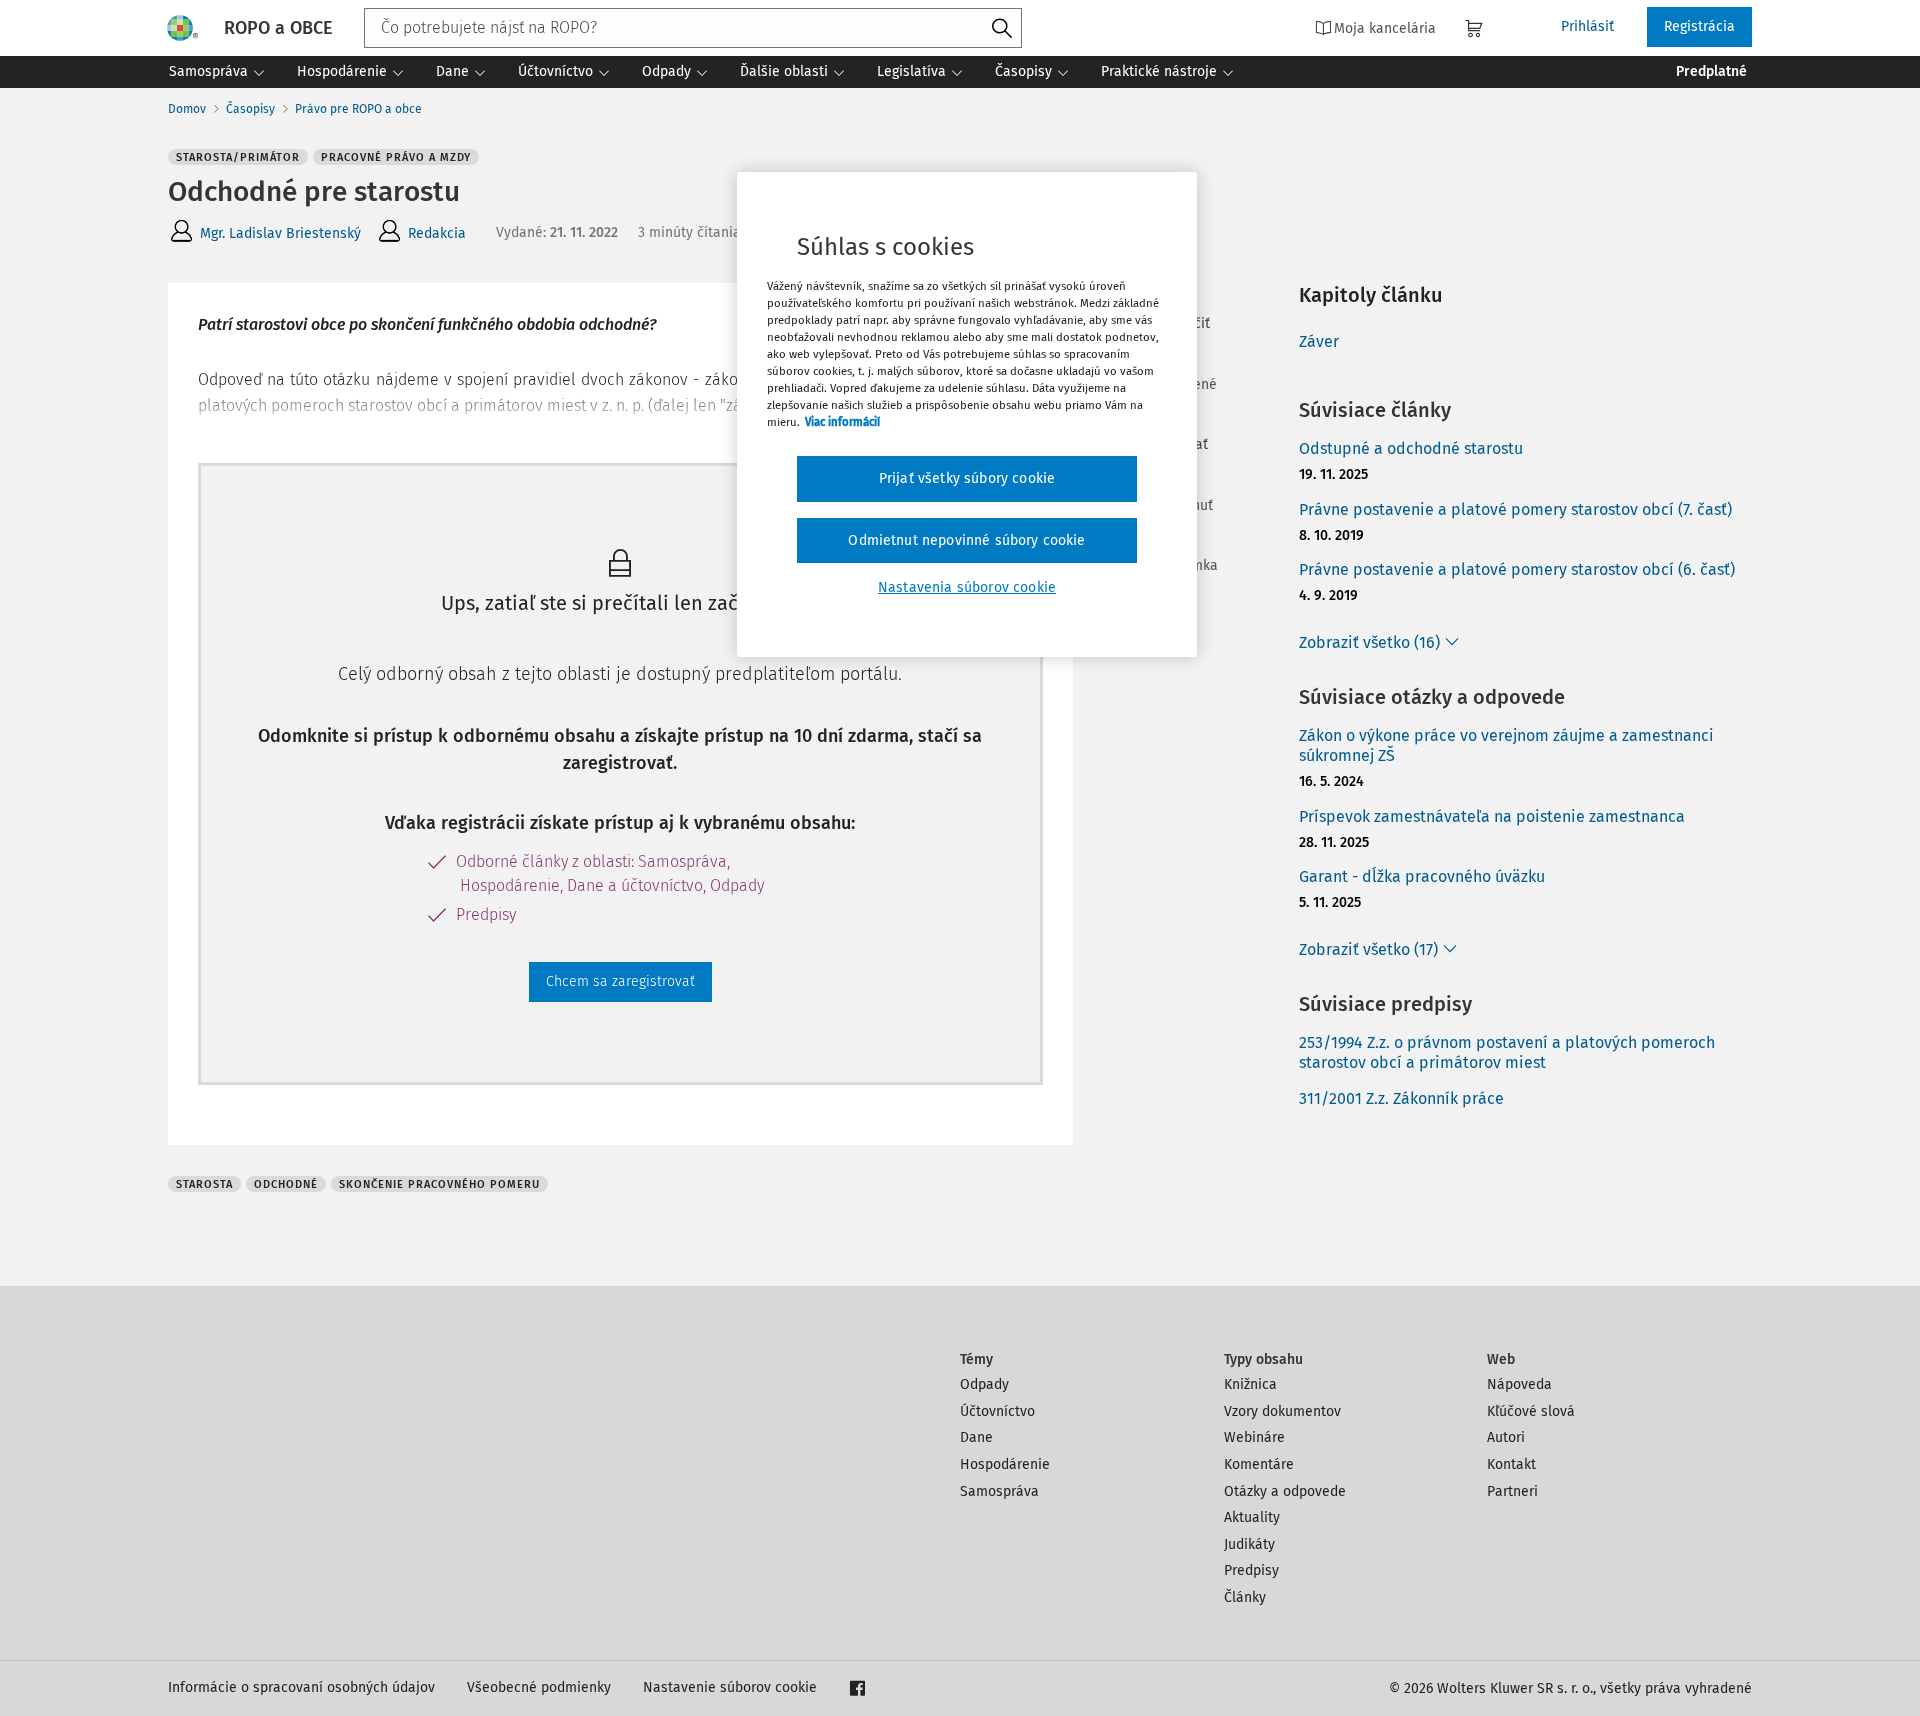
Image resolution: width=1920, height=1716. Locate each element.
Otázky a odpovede (1285, 1491)
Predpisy (1251, 1570)
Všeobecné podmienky (539, 1687)
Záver (1319, 341)
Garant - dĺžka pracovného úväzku (1422, 876)
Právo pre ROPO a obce (358, 109)
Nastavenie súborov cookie (730, 1687)
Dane (976, 1437)
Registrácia (1699, 26)
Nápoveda (1519, 1384)
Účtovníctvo (997, 1411)
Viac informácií (842, 422)
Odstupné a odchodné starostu (1411, 448)
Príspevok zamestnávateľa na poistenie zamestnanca (1492, 816)
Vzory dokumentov (1282, 1411)
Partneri (1512, 1491)
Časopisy (250, 109)
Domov (187, 109)
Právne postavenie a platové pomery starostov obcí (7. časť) (1515, 509)
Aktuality (1252, 1517)
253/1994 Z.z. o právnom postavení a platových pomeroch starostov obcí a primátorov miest (1507, 1053)
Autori (1506, 1437)
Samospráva (999, 1491)
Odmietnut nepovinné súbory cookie (966, 540)
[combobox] (693, 28)
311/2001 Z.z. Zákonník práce (1401, 1098)
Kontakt (1511, 1464)
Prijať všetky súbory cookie (967, 478)
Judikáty (1249, 1544)
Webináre (1254, 1437)
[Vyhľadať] (1002, 29)
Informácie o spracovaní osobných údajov (301, 1687)
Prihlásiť (1587, 26)
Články (1245, 1597)
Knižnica (1250, 1384)
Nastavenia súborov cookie (967, 587)
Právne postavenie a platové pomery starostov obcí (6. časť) (1517, 569)
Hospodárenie (1005, 1464)
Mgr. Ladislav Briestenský (280, 233)
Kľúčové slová (1531, 1411)
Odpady (984, 1384)
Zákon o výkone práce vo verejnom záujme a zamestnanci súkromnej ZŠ (1506, 746)
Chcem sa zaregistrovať (620, 981)
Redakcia (437, 233)
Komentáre (1259, 1464)
